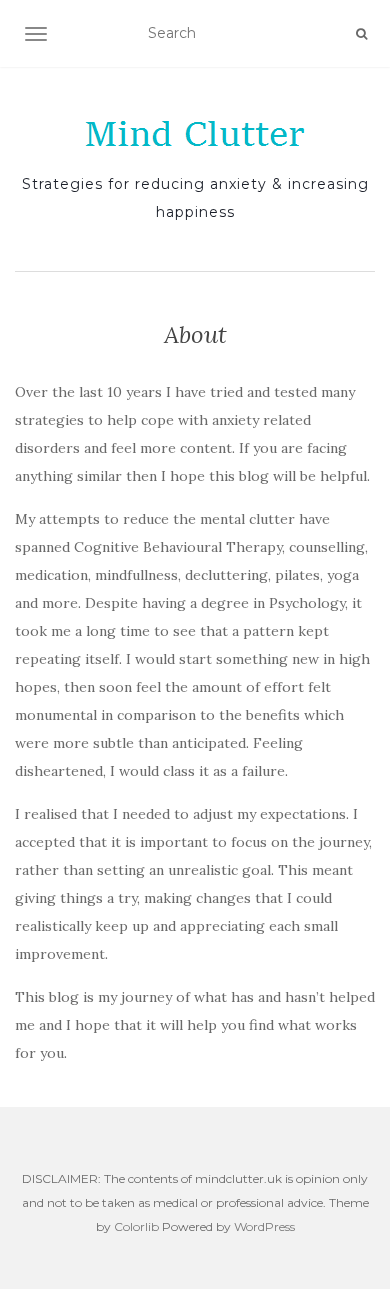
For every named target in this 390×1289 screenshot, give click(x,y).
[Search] (361, 34)
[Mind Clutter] (195, 134)
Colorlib (136, 1226)
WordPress (264, 1226)
